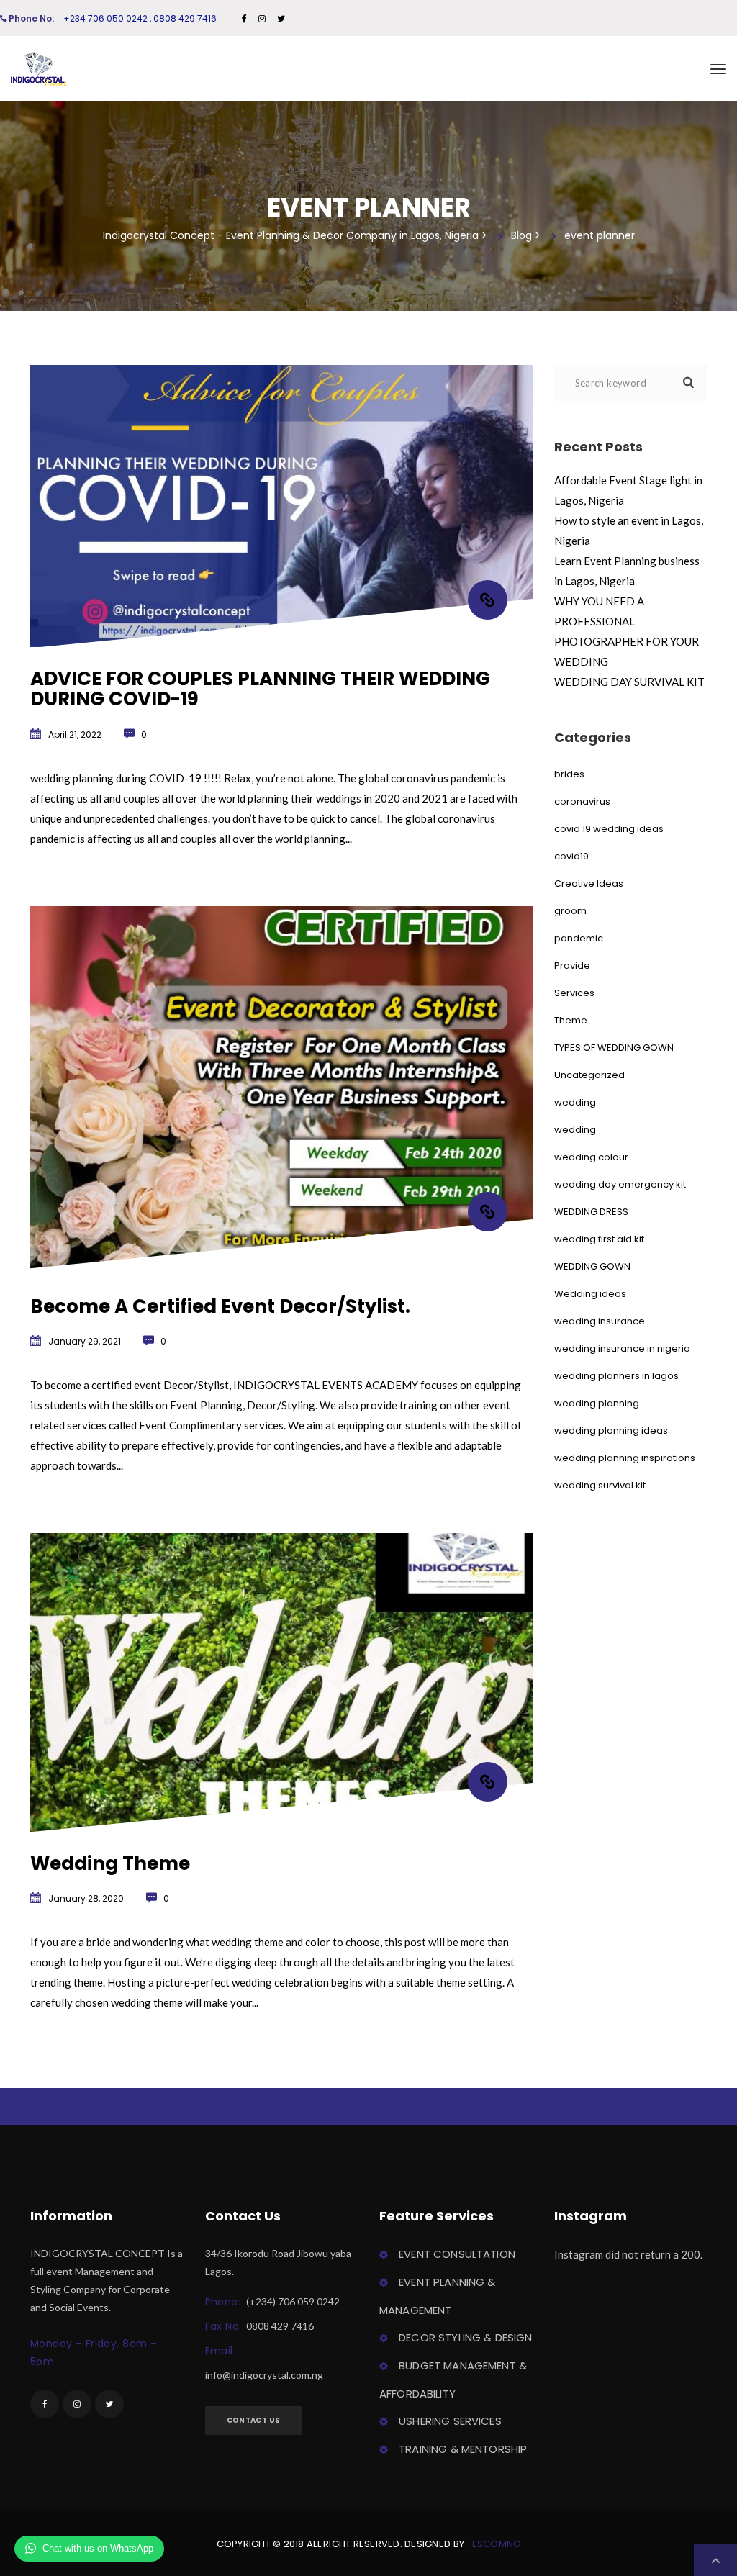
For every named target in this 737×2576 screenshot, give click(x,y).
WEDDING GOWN (592, 1266)
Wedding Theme (110, 1863)
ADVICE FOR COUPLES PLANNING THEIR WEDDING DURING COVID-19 (260, 689)
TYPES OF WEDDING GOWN (614, 1048)
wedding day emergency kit (620, 1184)
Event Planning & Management (438, 2296)
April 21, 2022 (75, 735)
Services (574, 993)
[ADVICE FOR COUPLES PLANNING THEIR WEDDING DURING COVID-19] (488, 600)
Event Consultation (457, 2254)
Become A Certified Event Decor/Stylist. (220, 1306)
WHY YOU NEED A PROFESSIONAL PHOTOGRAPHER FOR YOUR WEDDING (627, 631)
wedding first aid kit (599, 1239)
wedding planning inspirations (625, 1458)
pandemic (579, 938)
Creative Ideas (589, 883)
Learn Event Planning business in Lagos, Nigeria (627, 571)
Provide (572, 966)
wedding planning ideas (611, 1431)
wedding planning (597, 1403)
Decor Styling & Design (465, 2337)
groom (570, 911)
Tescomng (493, 2544)
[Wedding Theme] (488, 1782)
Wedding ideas (590, 1294)
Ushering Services (450, 2421)
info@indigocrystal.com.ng (264, 2375)
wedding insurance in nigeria (622, 1348)
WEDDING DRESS (591, 1212)
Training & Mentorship (463, 2449)
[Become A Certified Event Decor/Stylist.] (488, 1212)
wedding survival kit (600, 1485)
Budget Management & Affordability (453, 2380)
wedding (575, 1102)
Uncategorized (589, 1075)
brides (569, 774)
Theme (571, 1020)
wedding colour (591, 1157)
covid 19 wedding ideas (609, 829)
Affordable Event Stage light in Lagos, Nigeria (628, 490)
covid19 (571, 856)
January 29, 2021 (85, 1341)
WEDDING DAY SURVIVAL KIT (629, 682)
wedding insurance (600, 1321)
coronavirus (582, 801)
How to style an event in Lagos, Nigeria (629, 530)
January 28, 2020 (86, 1898)
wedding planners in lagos (616, 1376)
